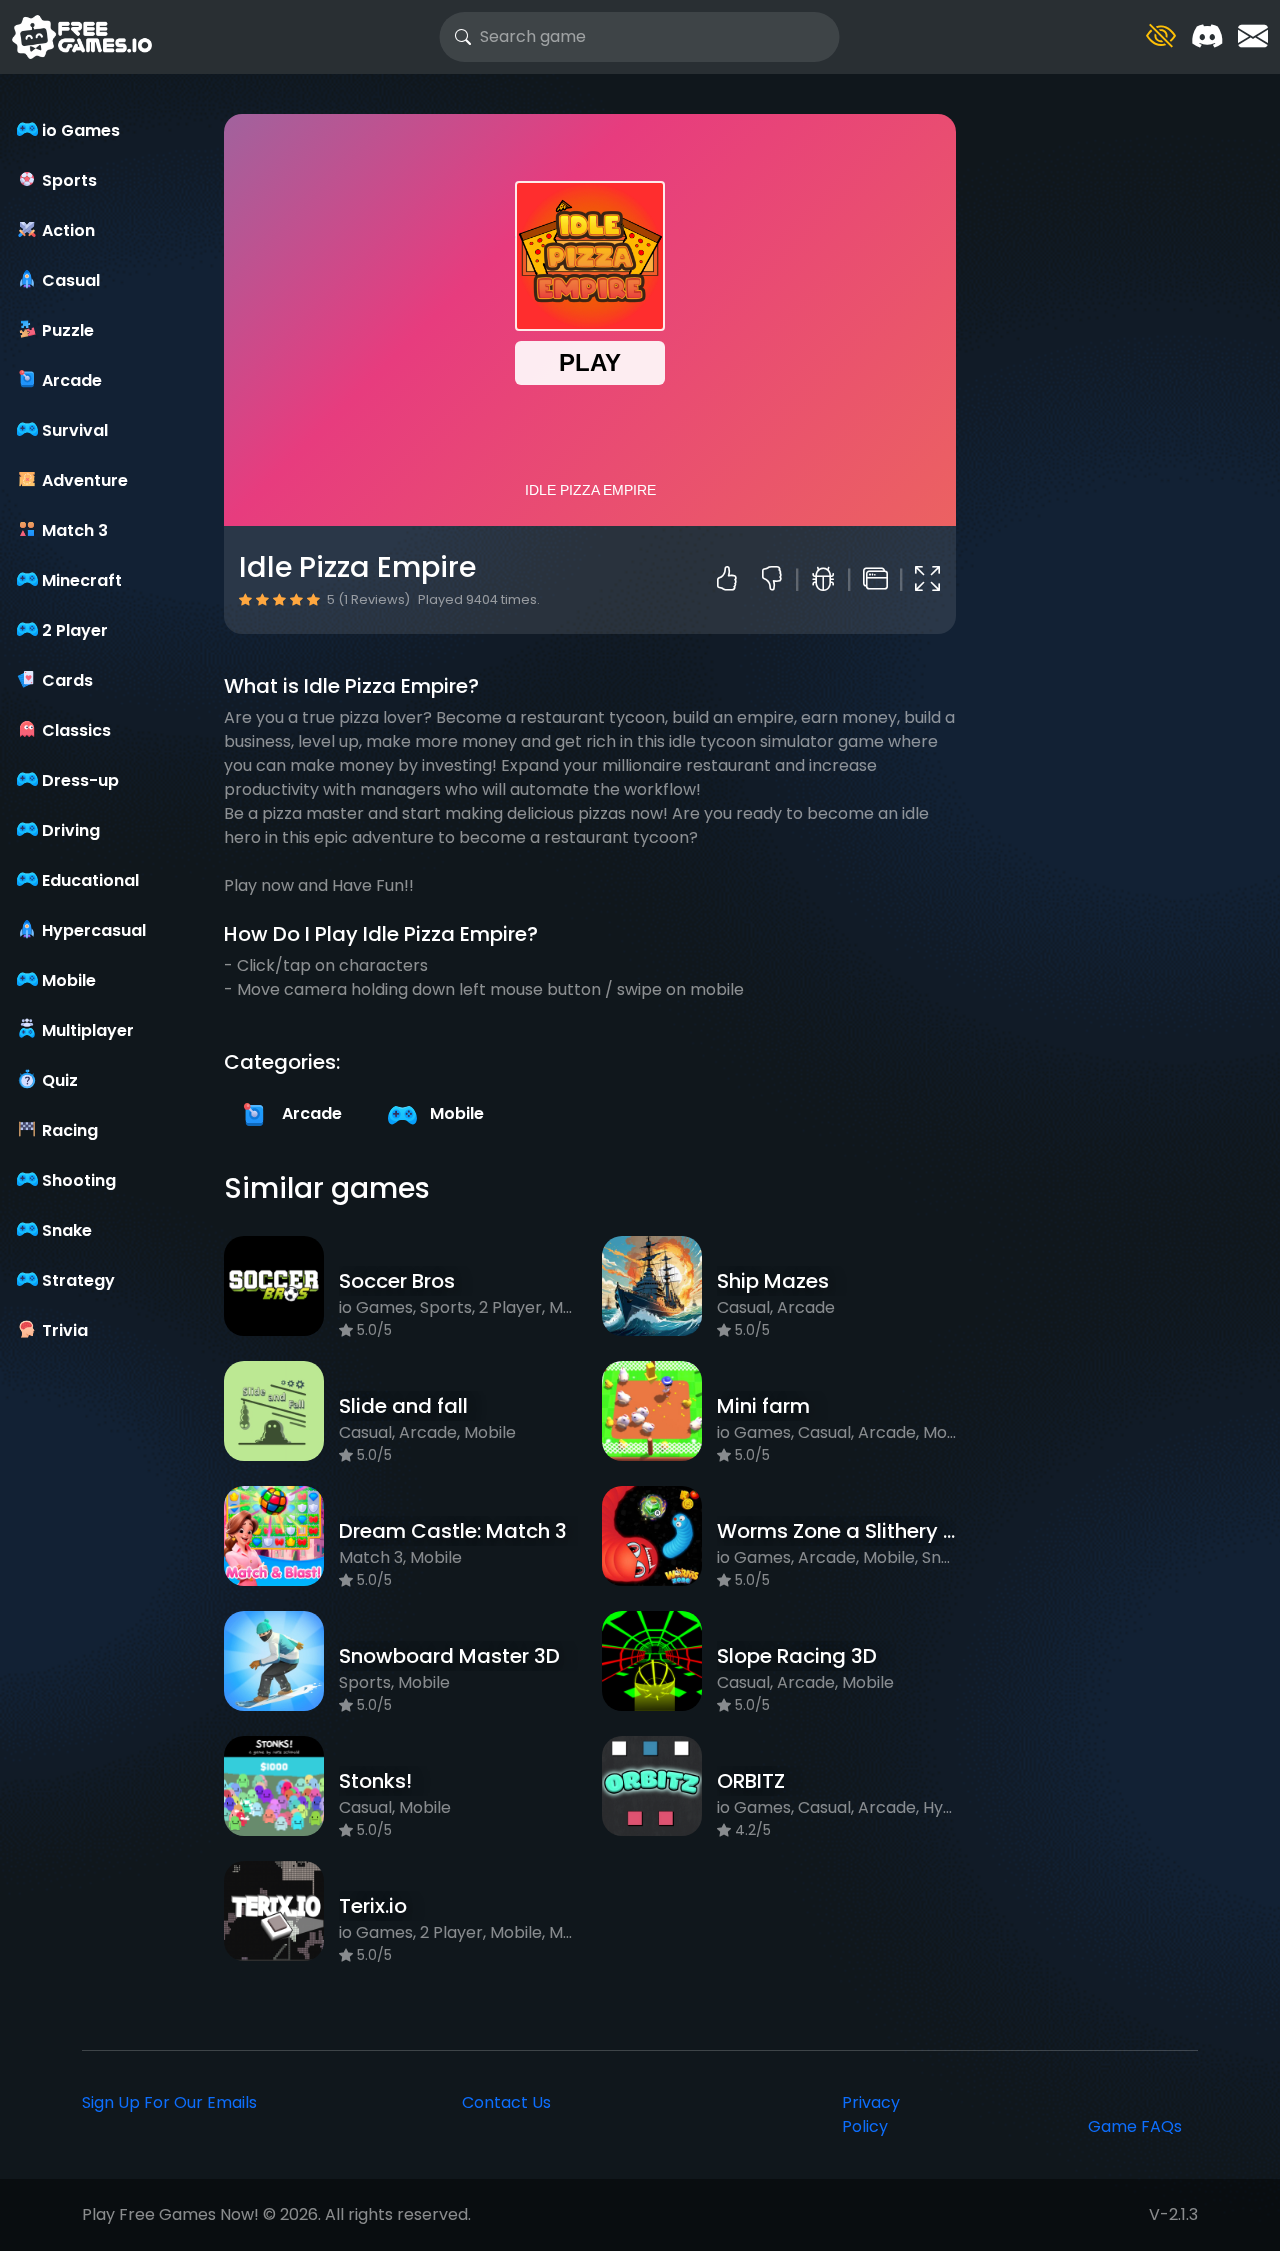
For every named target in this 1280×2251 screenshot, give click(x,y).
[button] (1161, 36)
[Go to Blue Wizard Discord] (1207, 36)
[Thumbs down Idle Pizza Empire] (780, 580)
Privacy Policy (871, 2114)
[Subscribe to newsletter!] (1253, 36)
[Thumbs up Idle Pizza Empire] (731, 580)
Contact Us (506, 2102)
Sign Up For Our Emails (169, 2102)
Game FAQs (1135, 2126)
